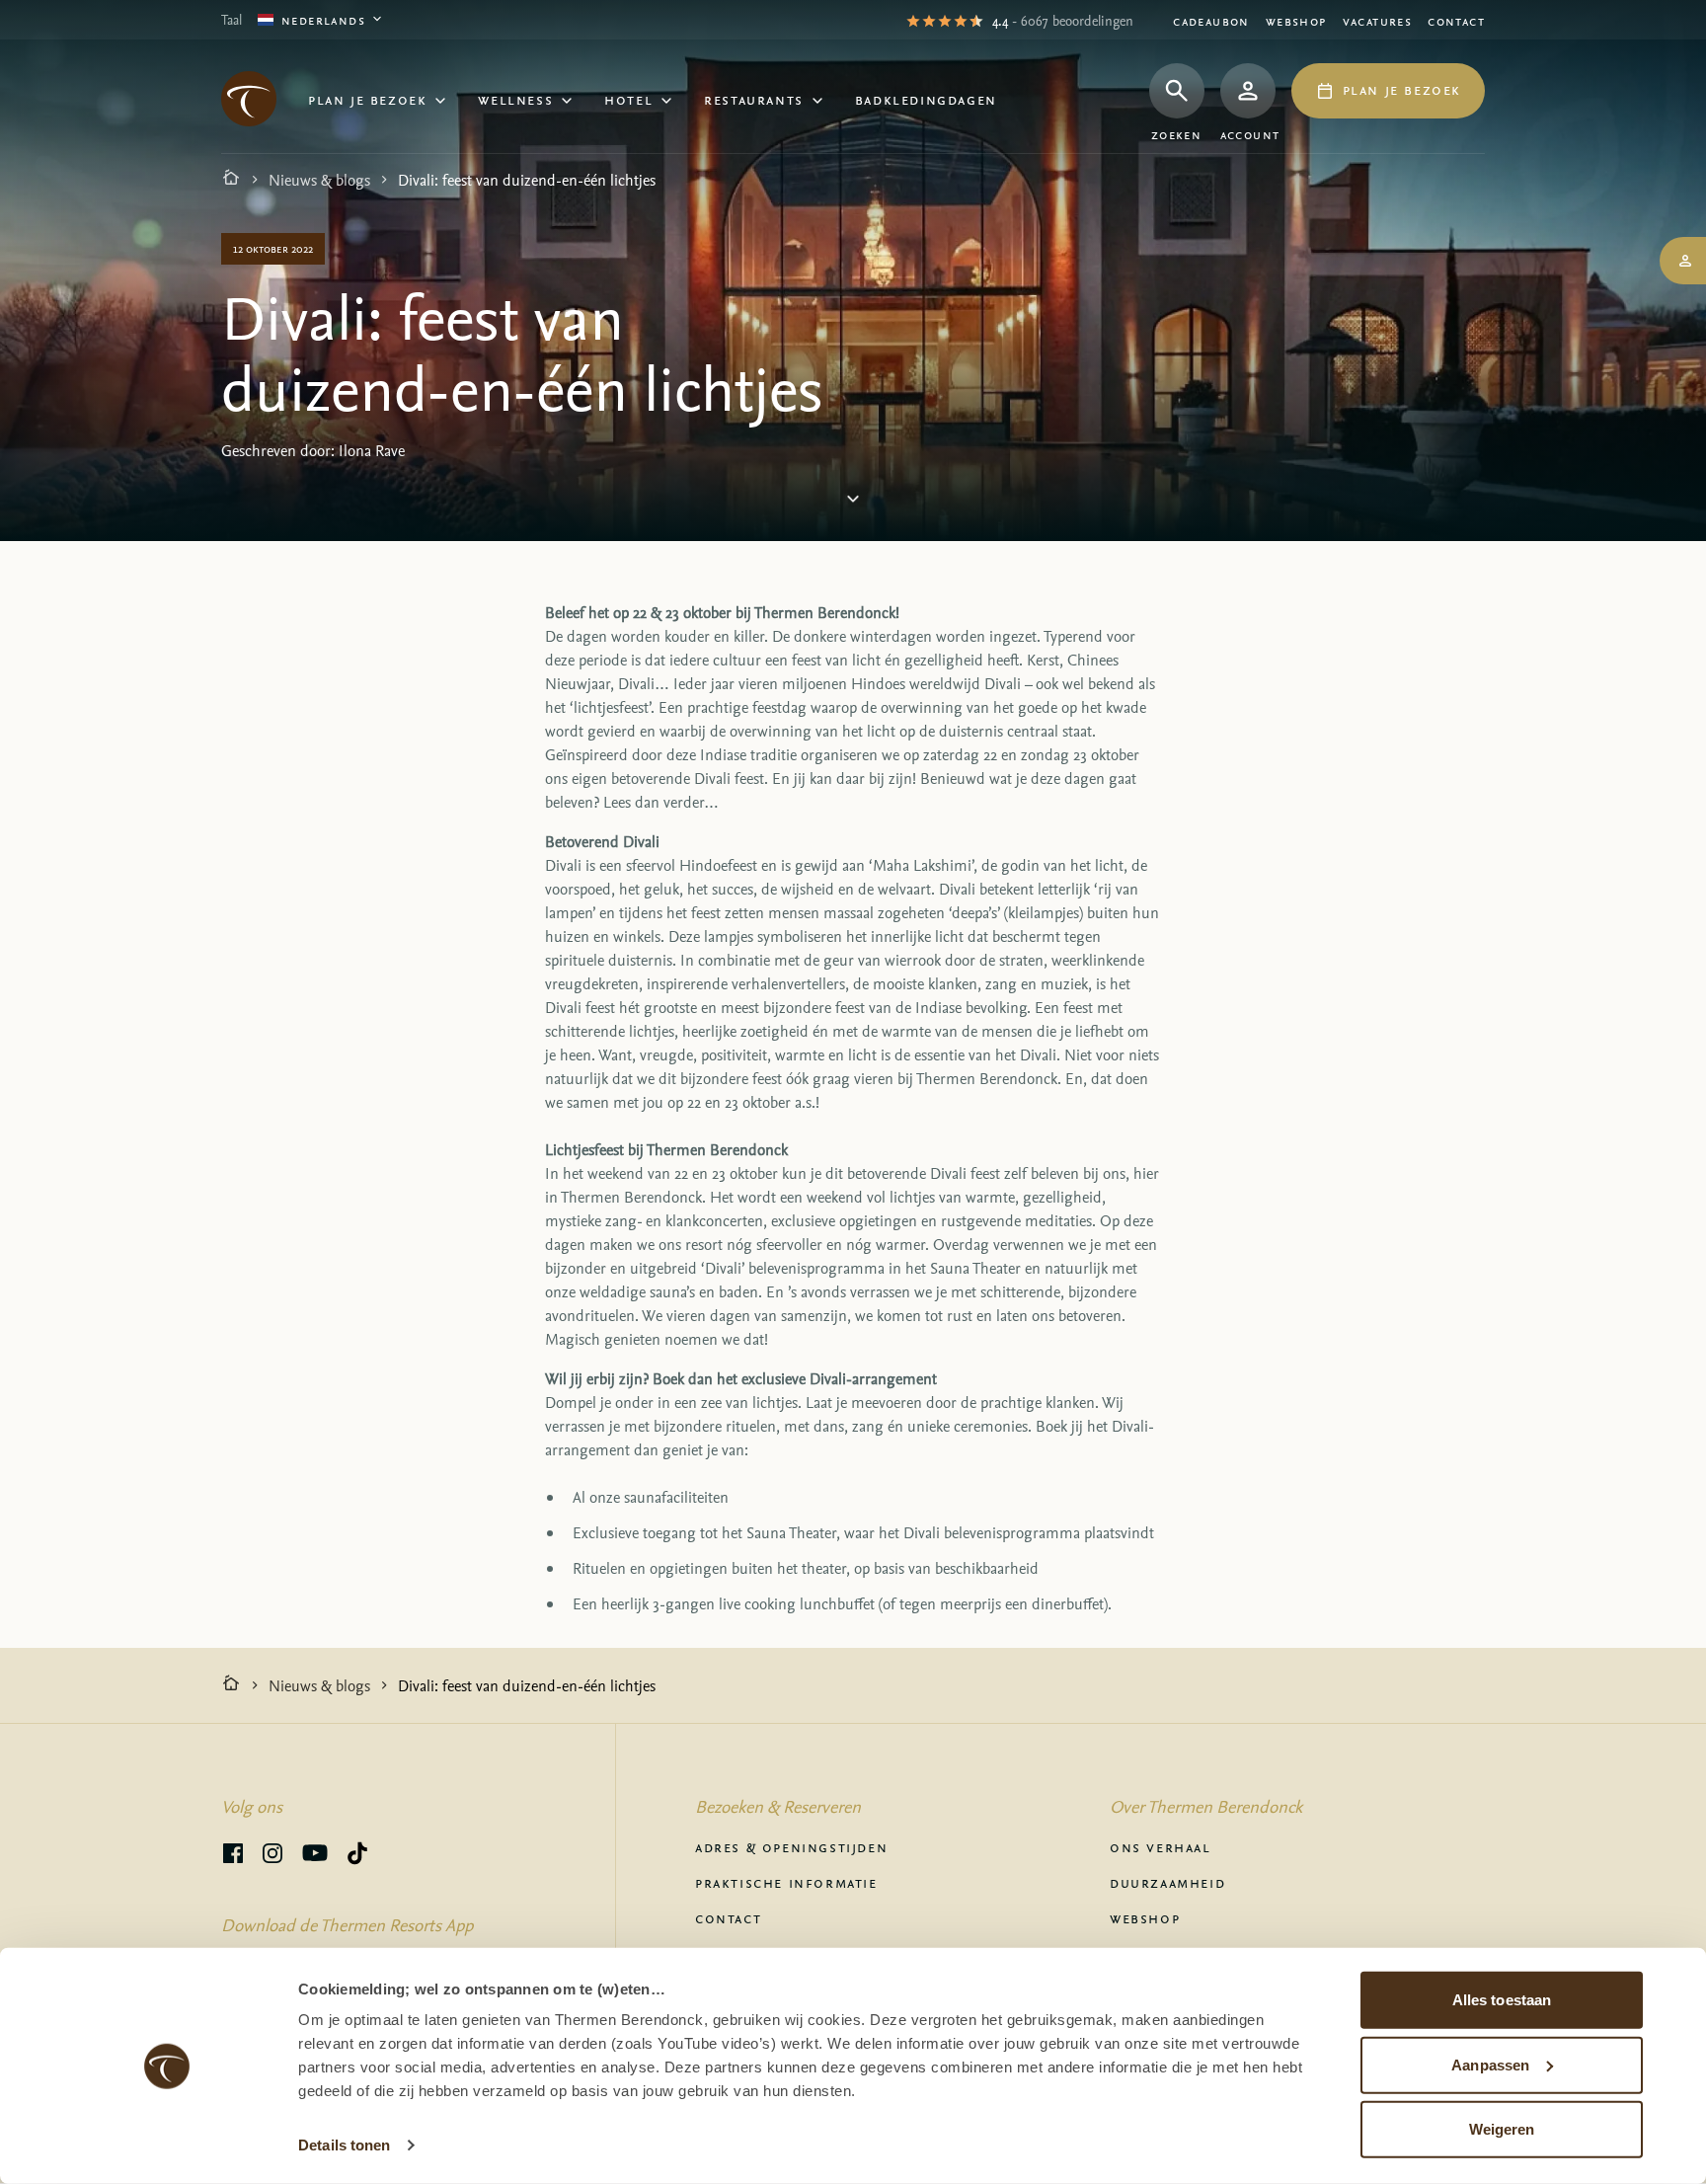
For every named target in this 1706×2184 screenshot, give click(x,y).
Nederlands (323, 19)
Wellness (515, 99)
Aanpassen (1490, 2064)
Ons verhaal (1161, 1846)
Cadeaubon (1211, 20)
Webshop (1296, 20)
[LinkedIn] (272, 1856)
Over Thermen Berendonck (1206, 1806)
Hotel (628, 99)
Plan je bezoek (367, 99)
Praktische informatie (786, 1882)
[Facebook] (233, 1856)
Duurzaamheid (1167, 1882)
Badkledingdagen (926, 99)
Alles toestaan (1502, 2000)
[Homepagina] (231, 180)
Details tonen (344, 2145)
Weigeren (1502, 2129)
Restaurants (754, 99)
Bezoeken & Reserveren (778, 1806)
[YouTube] (315, 1856)
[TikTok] (357, 1856)
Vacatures (1378, 20)
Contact (1456, 20)
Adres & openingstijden (791, 1846)
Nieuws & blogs (319, 180)
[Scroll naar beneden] (853, 503)
